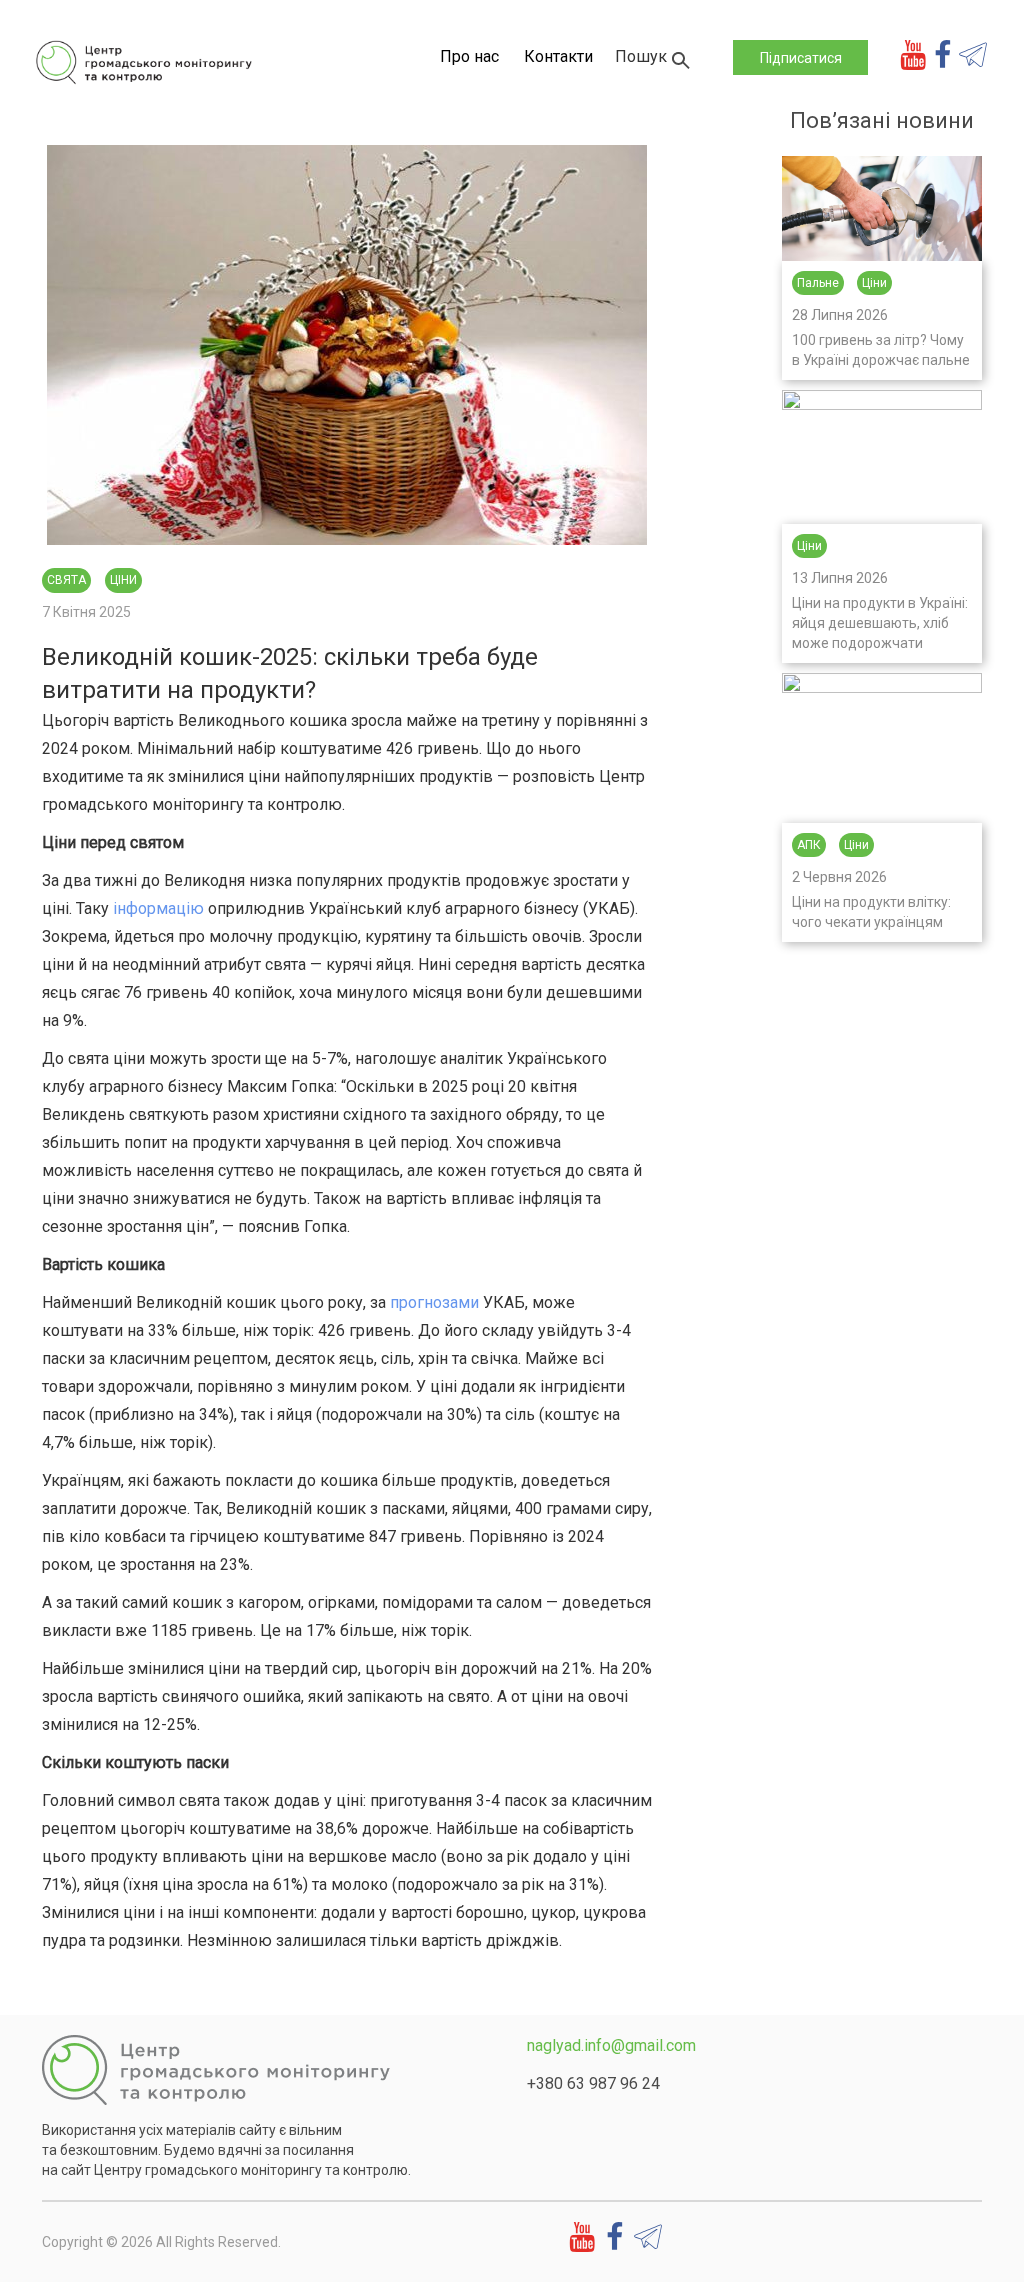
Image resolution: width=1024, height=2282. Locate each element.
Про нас (469, 56)
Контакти (558, 56)
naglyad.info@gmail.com (611, 2045)
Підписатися (801, 58)
